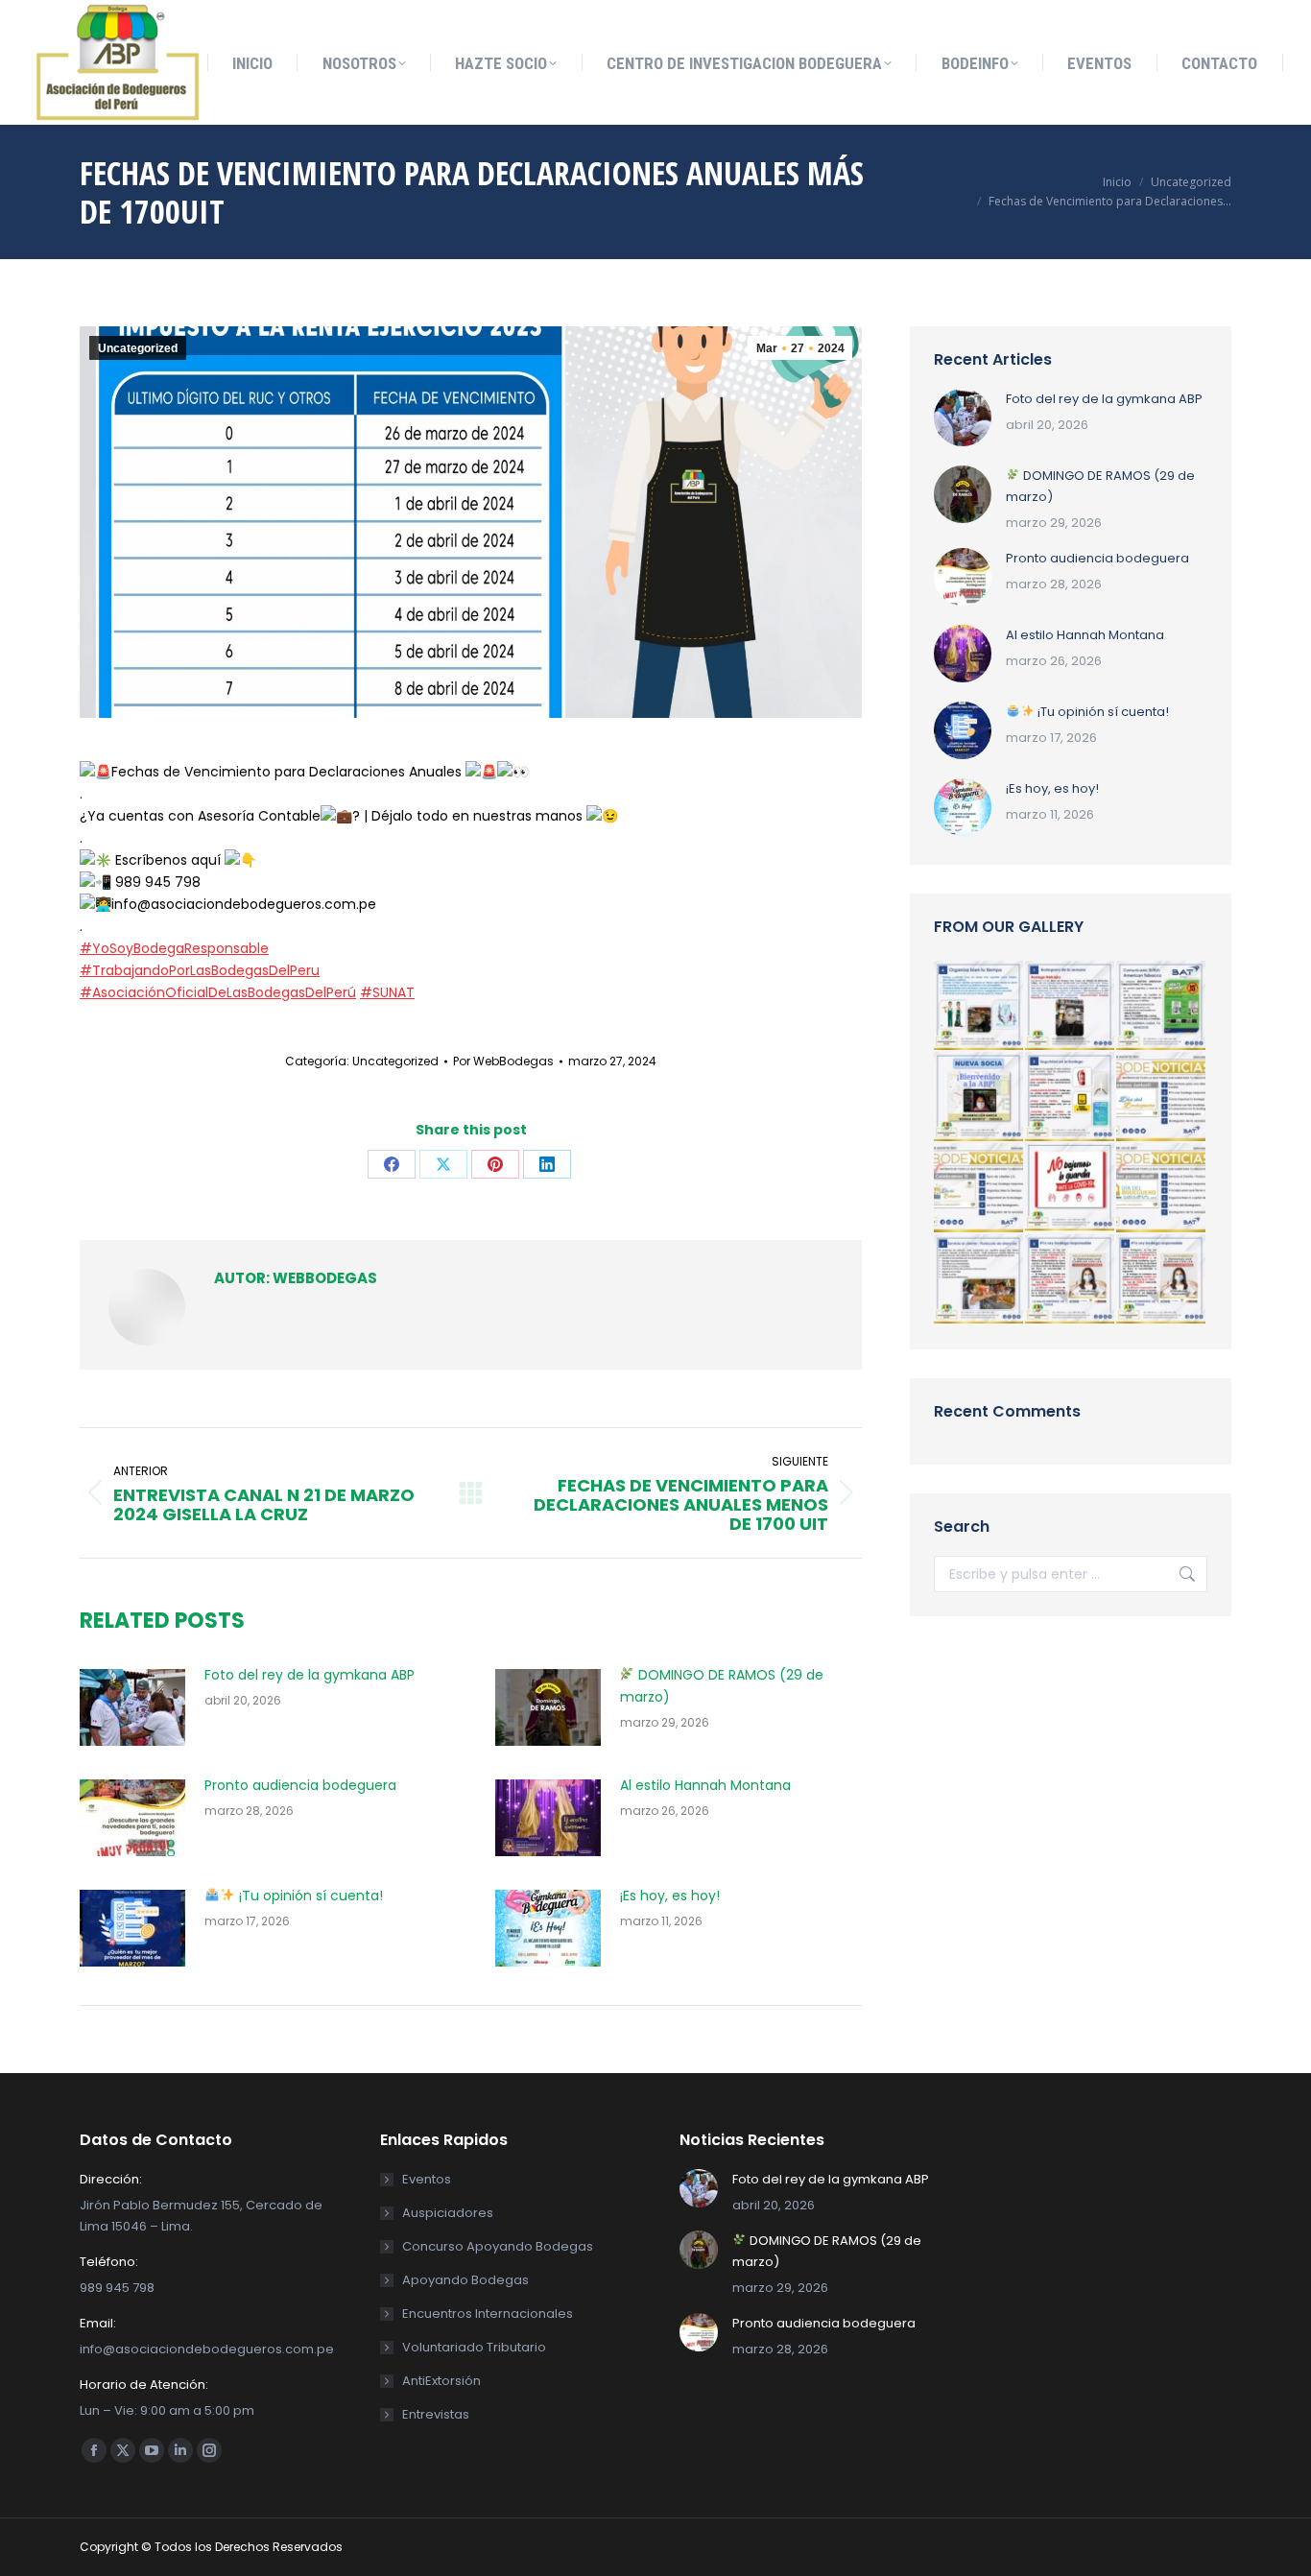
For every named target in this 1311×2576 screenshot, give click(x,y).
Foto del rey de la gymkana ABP (310, 1675)
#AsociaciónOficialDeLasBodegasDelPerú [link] (218, 992)
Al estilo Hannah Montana (705, 1785)
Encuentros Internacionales (488, 2314)
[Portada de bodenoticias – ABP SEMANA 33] (979, 1189)
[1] (1071, 1006)
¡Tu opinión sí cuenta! (309, 1896)
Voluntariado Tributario (474, 2347)
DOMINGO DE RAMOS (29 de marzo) (722, 1686)
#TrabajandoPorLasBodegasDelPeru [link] (200, 970)
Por (503, 1061)
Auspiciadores (448, 2213)
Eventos (427, 2179)
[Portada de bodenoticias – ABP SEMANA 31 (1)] (1162, 1189)
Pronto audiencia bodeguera (300, 1785)
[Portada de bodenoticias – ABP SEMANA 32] (1162, 1097)
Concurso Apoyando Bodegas (498, 2246)
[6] (1162, 1006)
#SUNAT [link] (387, 992)
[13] (979, 1097)
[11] (979, 1006)
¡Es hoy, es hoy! (670, 1896)
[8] (1071, 1189)
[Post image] (132, 1707)
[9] (1071, 1280)
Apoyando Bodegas (465, 2280)
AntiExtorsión (441, 2381)
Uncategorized (138, 348)
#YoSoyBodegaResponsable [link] (174, 948)
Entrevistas (436, 2414)
